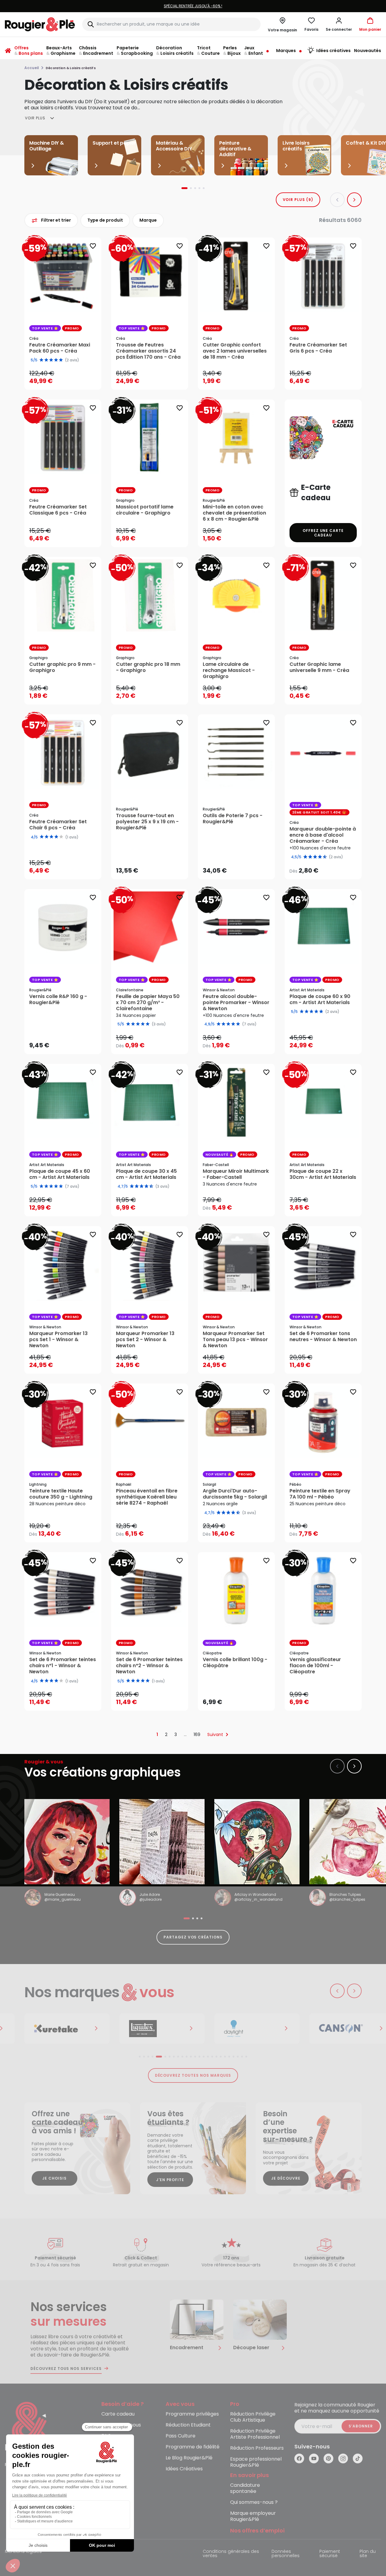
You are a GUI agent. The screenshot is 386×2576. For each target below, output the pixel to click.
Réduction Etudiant (188, 2425)
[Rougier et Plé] (30, 2427)
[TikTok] (358, 2458)
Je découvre (286, 2178)
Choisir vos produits (328, 866)
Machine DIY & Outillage (47, 146)
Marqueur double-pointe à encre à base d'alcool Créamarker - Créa (323, 835)
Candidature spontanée (245, 2488)
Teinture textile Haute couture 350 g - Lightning (61, 1494)
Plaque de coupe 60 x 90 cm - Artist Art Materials (320, 1000)
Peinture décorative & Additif (235, 149)
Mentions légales (23, 2552)
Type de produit (105, 220)
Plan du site (368, 2554)
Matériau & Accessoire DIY (174, 146)
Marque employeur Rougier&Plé (253, 2516)
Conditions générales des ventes (231, 2554)
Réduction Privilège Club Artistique (253, 2417)
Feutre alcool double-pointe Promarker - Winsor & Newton (236, 1003)
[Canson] (341, 2029)
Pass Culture (181, 2436)
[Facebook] (299, 2458)
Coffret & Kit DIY (366, 143)
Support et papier (114, 143)
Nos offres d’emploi (257, 2531)
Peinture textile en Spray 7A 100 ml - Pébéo (320, 1494)
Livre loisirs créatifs (296, 146)
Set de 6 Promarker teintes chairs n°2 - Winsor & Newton (149, 1666)
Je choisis (54, 2178)
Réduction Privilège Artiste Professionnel (255, 2434)
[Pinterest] (328, 2458)
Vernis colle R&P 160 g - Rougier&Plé (58, 1000)
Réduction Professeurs (257, 2448)
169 (197, 1734)
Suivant (215, 1734)
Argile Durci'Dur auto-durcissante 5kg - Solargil (235, 1494)
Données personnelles (286, 2554)
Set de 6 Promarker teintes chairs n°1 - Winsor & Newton (63, 1666)
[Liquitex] (151, 2029)
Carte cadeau (118, 2414)
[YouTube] (314, 2458)
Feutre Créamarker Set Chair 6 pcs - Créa (58, 825)
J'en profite (170, 2180)
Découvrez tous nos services (66, 2369)
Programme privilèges (192, 2414)
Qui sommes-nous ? (254, 2502)
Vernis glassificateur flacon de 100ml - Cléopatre (315, 1666)
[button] (339, 24)
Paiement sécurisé (330, 2554)
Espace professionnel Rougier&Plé (256, 2462)
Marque (148, 220)
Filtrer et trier (56, 220)
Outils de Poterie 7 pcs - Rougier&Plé (233, 819)
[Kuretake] (56, 2029)
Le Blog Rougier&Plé (189, 2458)
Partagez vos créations (193, 1937)
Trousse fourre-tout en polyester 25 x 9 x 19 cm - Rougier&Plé (147, 822)
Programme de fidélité (193, 2447)
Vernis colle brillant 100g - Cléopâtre (235, 1663)
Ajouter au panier (68, 379)
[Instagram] (343, 2458)
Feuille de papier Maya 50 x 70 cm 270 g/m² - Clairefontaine (148, 1003)
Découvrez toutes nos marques (193, 2075)
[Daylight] (246, 2029)
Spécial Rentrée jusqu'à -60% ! (149, 6)
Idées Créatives (184, 2469)
